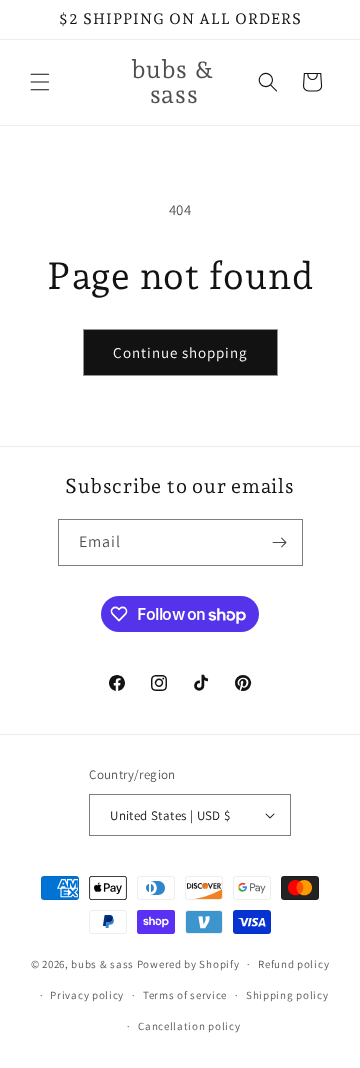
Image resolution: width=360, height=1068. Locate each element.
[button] (40, 82)
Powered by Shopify (188, 964)
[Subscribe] (280, 542)
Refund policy (293, 964)
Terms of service (185, 995)
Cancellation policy (189, 1026)
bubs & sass (102, 964)
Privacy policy (87, 995)
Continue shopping (180, 352)
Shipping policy (287, 995)
